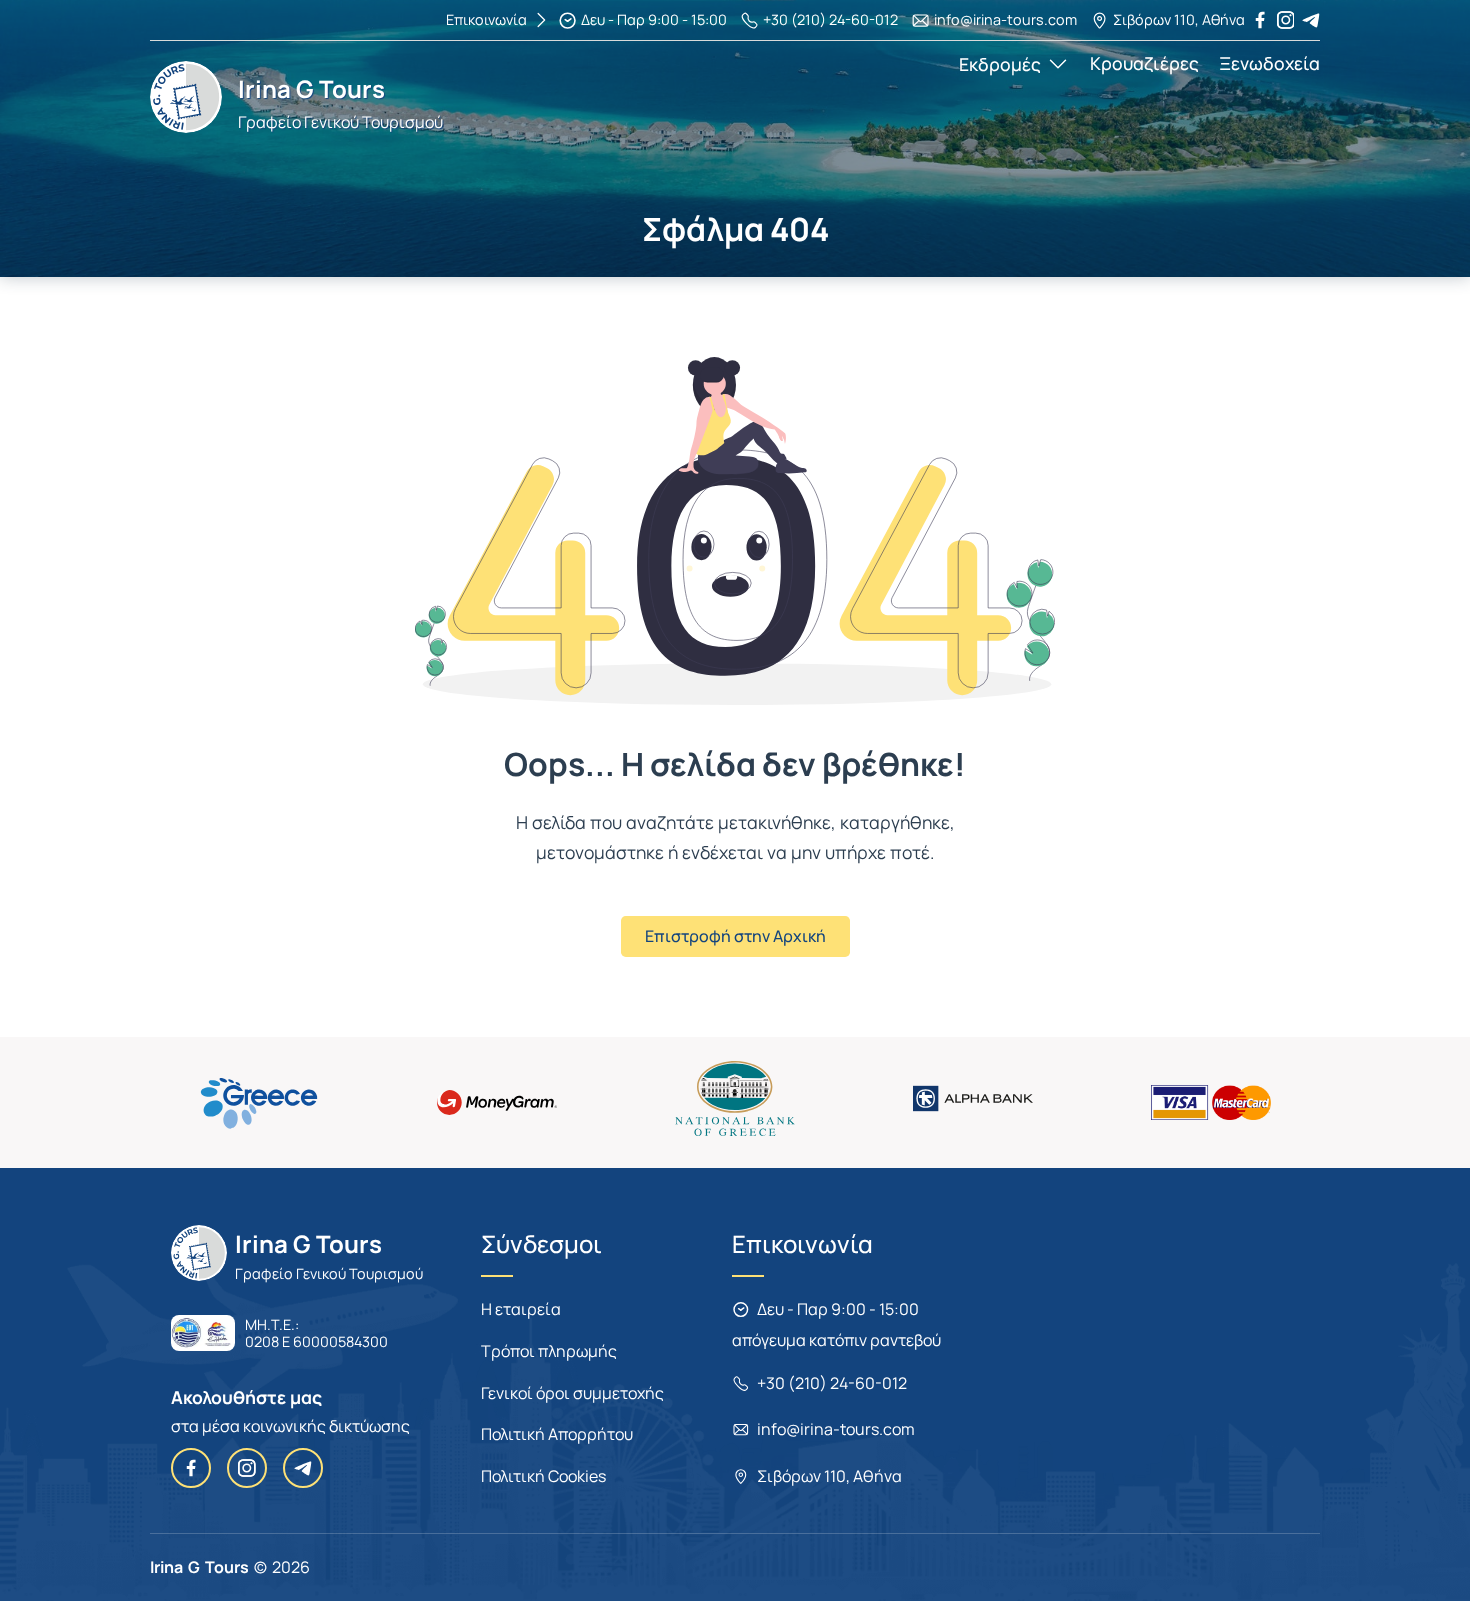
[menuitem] (642, 20)
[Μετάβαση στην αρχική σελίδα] (186, 127)
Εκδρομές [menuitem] (1000, 64)
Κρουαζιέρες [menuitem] (1144, 63)
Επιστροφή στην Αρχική (735, 936)
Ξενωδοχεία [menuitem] (1269, 63)
